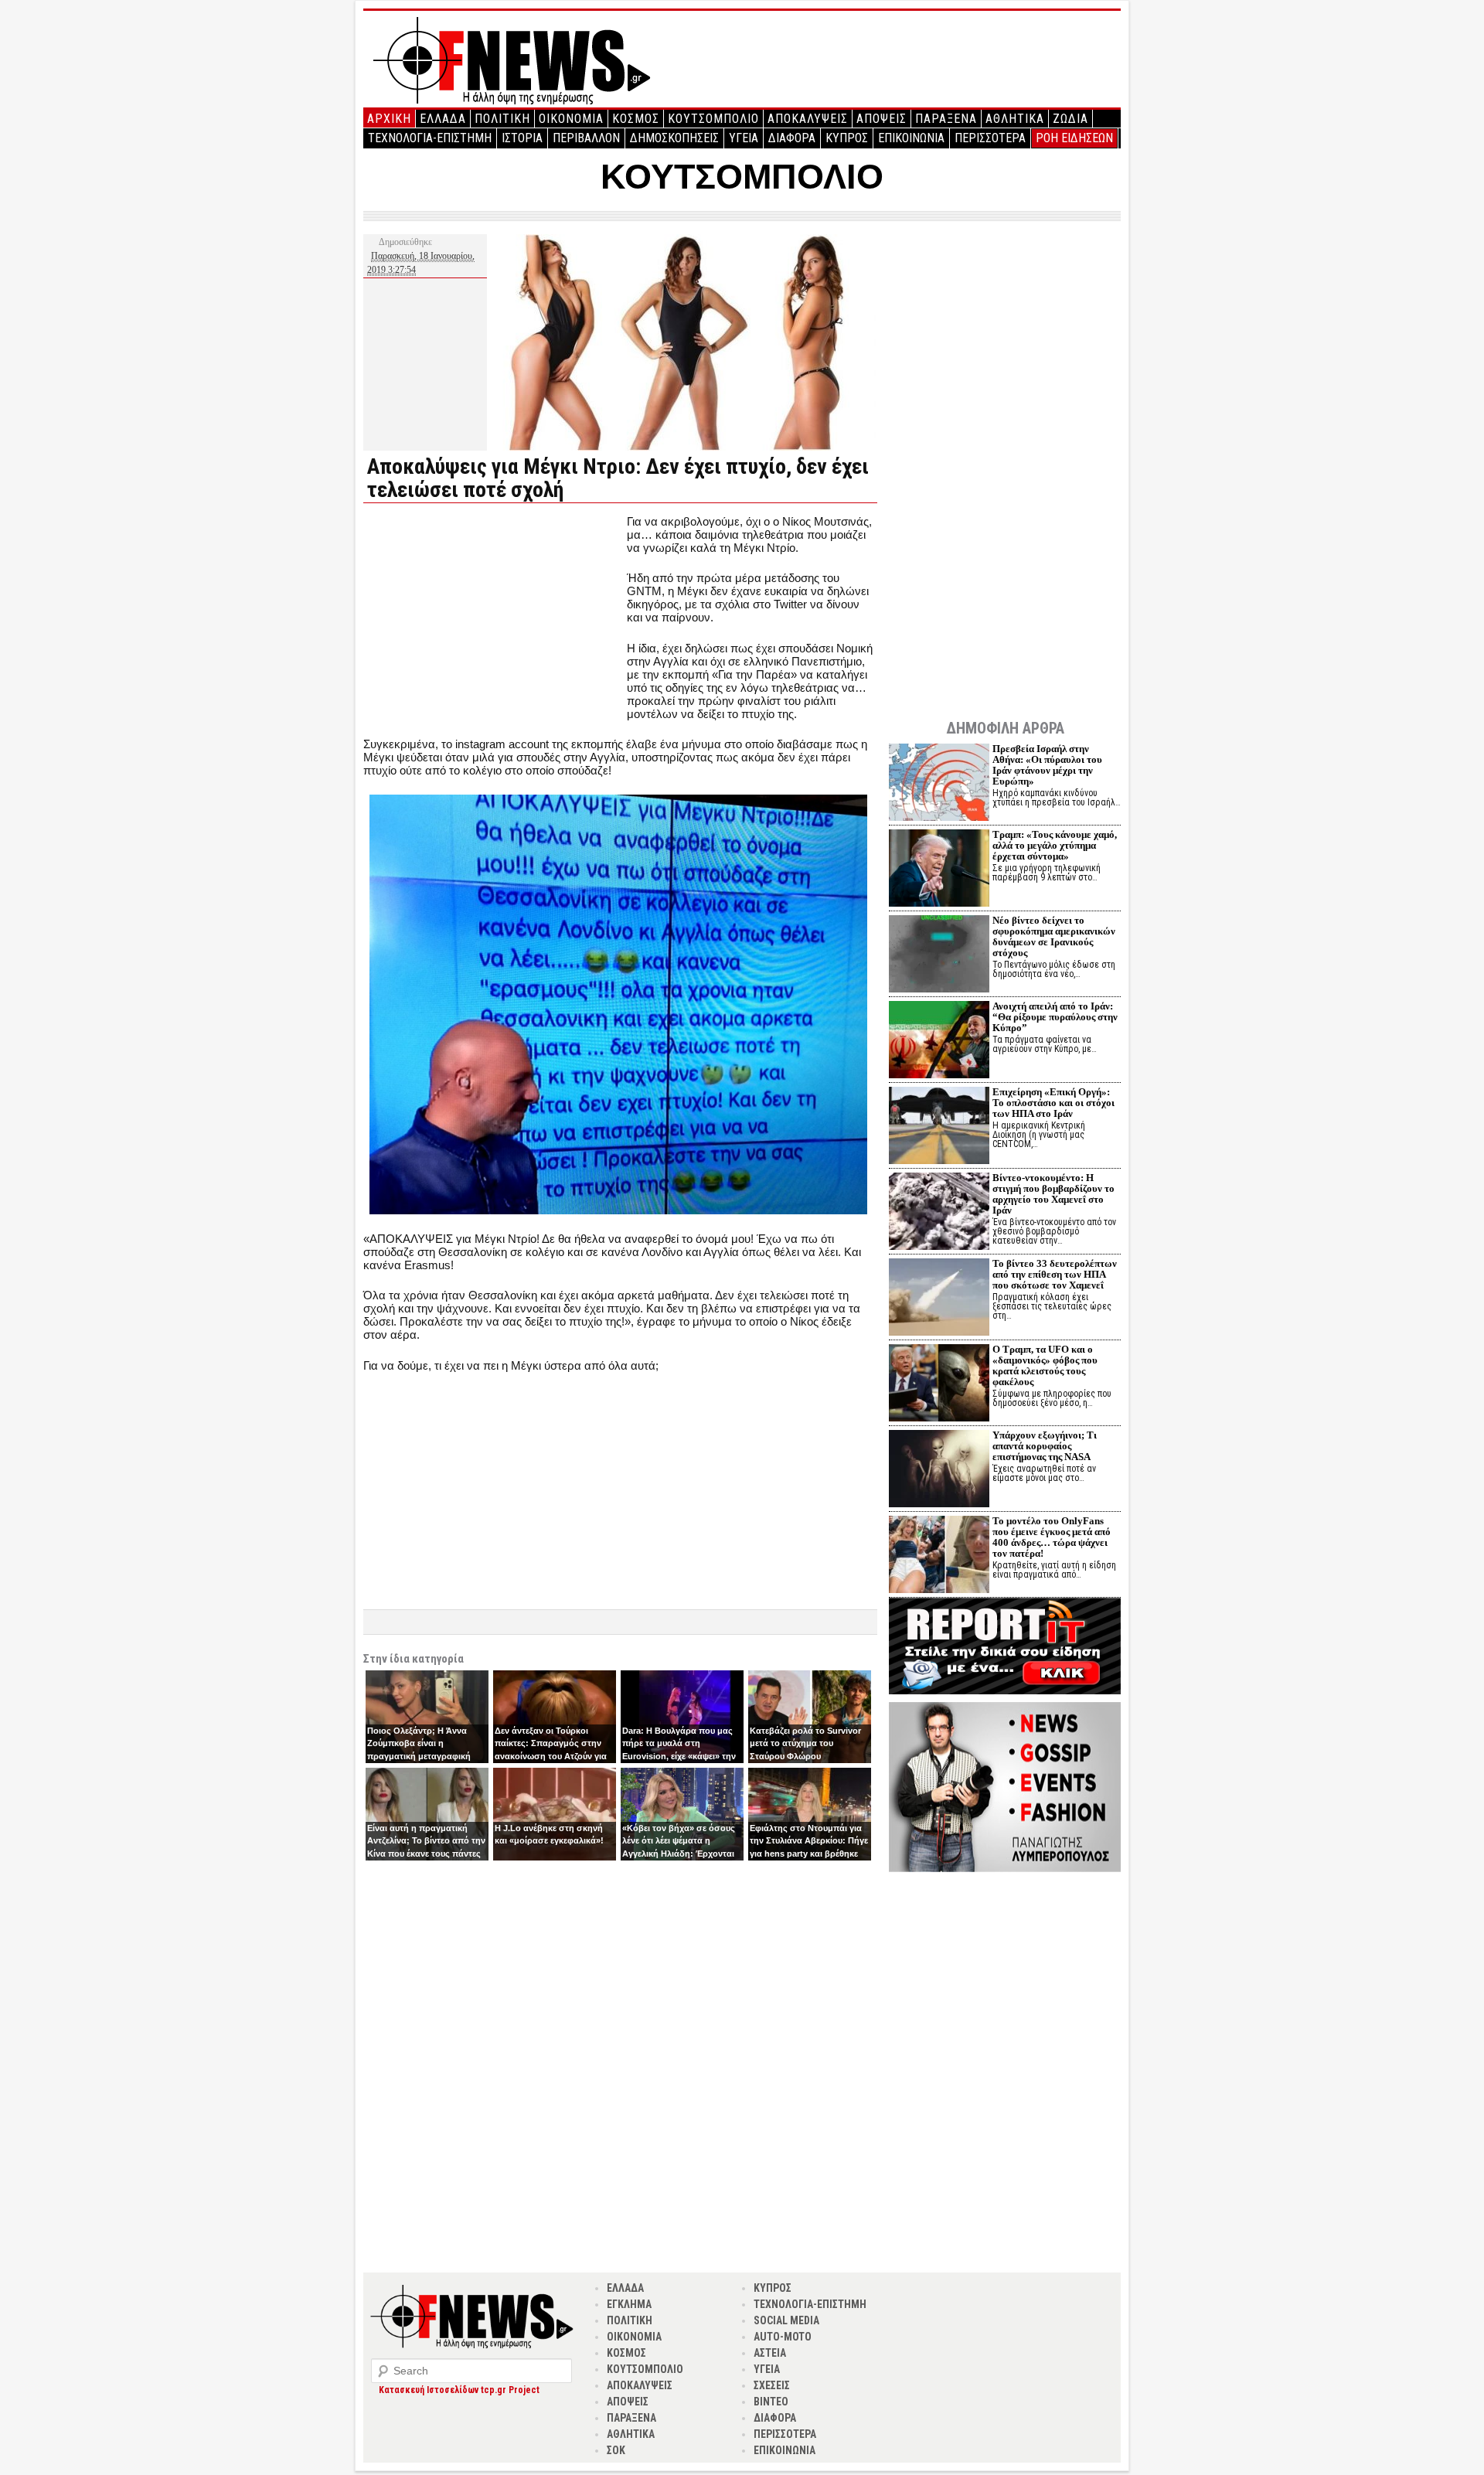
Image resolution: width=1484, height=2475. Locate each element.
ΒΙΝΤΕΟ (771, 2402)
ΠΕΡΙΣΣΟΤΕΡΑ (990, 138)
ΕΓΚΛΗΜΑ (629, 2304)
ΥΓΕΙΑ (744, 138)
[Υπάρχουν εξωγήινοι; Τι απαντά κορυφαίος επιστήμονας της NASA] (939, 1471)
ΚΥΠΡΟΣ (847, 138)
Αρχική (389, 119)
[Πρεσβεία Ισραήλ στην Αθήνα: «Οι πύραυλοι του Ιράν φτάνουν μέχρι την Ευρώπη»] (939, 784)
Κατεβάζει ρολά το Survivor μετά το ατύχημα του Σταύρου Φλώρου (805, 1743)
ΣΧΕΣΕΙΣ (772, 2385)
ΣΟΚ (616, 2450)
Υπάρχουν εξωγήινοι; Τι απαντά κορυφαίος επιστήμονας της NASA (1045, 1446)
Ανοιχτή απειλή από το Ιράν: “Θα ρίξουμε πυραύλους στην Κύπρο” (1055, 1017)
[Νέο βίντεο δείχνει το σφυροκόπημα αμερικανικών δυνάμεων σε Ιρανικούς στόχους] (939, 956)
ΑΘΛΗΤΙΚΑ (1015, 119)
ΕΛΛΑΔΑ (443, 119)
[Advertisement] (493, 623)
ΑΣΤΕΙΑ (770, 2353)
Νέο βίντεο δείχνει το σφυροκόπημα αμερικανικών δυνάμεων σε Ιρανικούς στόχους (1054, 936)
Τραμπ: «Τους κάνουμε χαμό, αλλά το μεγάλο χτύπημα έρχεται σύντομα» (1055, 845)
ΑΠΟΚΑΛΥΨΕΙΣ (808, 119)
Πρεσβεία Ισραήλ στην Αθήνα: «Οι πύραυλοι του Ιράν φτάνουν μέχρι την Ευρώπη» (1047, 765)
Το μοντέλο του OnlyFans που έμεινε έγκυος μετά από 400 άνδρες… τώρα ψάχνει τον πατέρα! (1052, 1537)
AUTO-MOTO (783, 2337)
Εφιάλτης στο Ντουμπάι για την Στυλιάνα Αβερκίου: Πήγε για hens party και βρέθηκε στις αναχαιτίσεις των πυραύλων (809, 1854)
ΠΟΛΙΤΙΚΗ (502, 119)
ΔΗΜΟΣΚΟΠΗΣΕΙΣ (674, 138)
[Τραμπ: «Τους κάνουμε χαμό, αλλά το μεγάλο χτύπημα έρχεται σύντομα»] (939, 870)
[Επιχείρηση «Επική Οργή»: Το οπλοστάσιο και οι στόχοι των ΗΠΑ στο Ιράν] (939, 1127)
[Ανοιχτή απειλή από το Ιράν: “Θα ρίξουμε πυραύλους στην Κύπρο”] (939, 1042)
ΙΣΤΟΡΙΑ (522, 138)
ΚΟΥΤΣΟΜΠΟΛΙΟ (713, 119)
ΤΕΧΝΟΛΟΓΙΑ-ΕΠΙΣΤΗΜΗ (430, 138)
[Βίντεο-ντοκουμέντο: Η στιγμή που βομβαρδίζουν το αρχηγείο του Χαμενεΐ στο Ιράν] (939, 1213)
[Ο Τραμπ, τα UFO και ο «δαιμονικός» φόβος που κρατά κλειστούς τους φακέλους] (939, 1385)
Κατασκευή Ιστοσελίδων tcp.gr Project (459, 2390)
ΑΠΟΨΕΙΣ (882, 119)
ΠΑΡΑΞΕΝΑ (946, 119)
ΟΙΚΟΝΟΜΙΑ (571, 119)
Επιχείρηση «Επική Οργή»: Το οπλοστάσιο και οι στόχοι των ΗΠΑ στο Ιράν (1053, 1103)
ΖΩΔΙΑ (1070, 119)
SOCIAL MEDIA (786, 2320)
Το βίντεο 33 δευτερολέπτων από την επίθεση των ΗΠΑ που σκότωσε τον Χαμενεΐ (1055, 1274)
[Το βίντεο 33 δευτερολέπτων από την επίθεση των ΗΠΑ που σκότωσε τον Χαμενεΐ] (939, 1299)
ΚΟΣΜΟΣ (636, 119)
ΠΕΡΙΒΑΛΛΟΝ (586, 138)
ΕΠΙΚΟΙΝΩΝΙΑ (911, 138)
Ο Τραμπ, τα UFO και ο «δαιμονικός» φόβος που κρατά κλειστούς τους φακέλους (1045, 1365)
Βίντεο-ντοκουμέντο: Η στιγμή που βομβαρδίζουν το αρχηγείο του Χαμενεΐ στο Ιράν (1053, 1194)
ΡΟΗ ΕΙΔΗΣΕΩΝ (1074, 138)
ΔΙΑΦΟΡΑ (792, 138)
